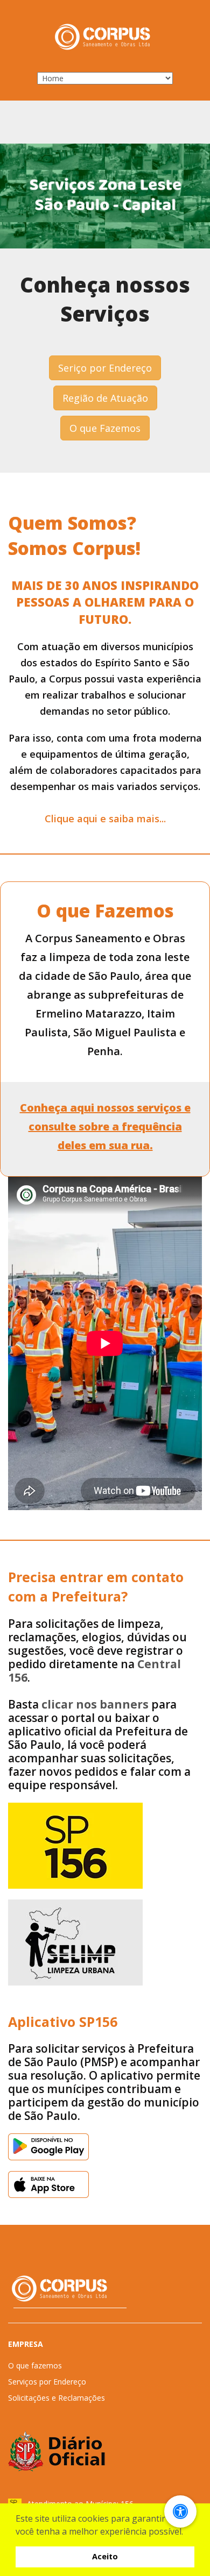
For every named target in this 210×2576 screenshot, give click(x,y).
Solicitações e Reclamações (57, 2398)
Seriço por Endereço (105, 368)
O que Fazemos (105, 428)
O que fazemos (35, 2365)
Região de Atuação (105, 398)
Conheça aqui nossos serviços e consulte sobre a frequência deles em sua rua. (105, 1126)
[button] (187, 2532)
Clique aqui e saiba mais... (105, 819)
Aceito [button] (105, 2556)
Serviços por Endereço (47, 2382)
